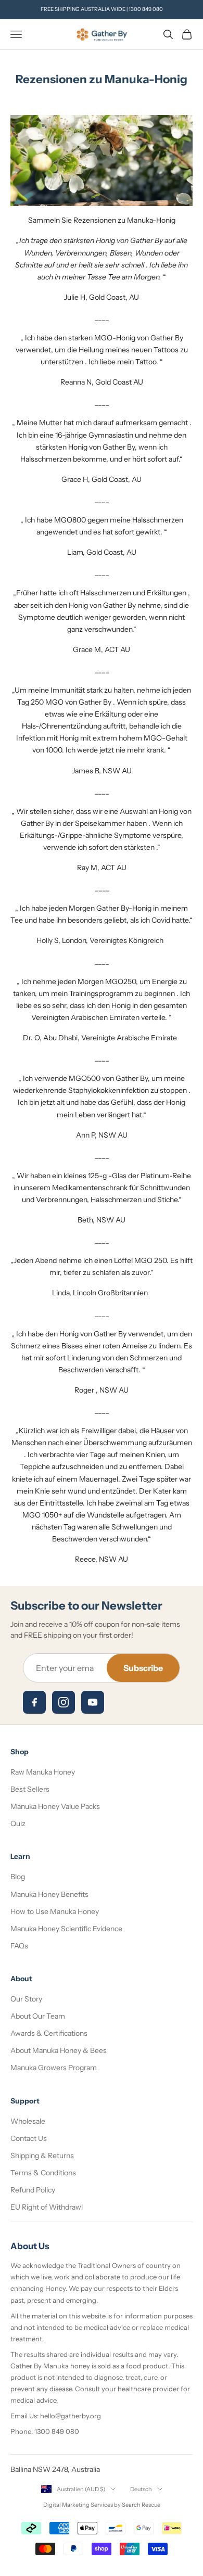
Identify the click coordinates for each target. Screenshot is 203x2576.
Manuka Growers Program (54, 2068)
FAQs (19, 1946)
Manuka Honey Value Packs (55, 1806)
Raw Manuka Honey (43, 1772)
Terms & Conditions (43, 2173)
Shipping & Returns (42, 2156)
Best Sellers (30, 1789)
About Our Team (38, 2016)
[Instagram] (64, 1702)
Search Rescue (141, 2505)
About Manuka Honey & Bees (59, 2050)
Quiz (18, 1823)
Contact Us (29, 2138)
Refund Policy (33, 2190)
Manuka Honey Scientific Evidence (66, 1929)
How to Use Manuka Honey (55, 1911)
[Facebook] (34, 1702)
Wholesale (28, 2121)
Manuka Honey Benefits (49, 1894)
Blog (18, 1877)
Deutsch (141, 2489)
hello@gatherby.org (71, 2416)
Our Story (26, 1999)
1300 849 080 (146, 9)
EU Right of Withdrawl (47, 2207)
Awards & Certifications (49, 2033)
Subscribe (143, 1668)
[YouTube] (93, 1702)
